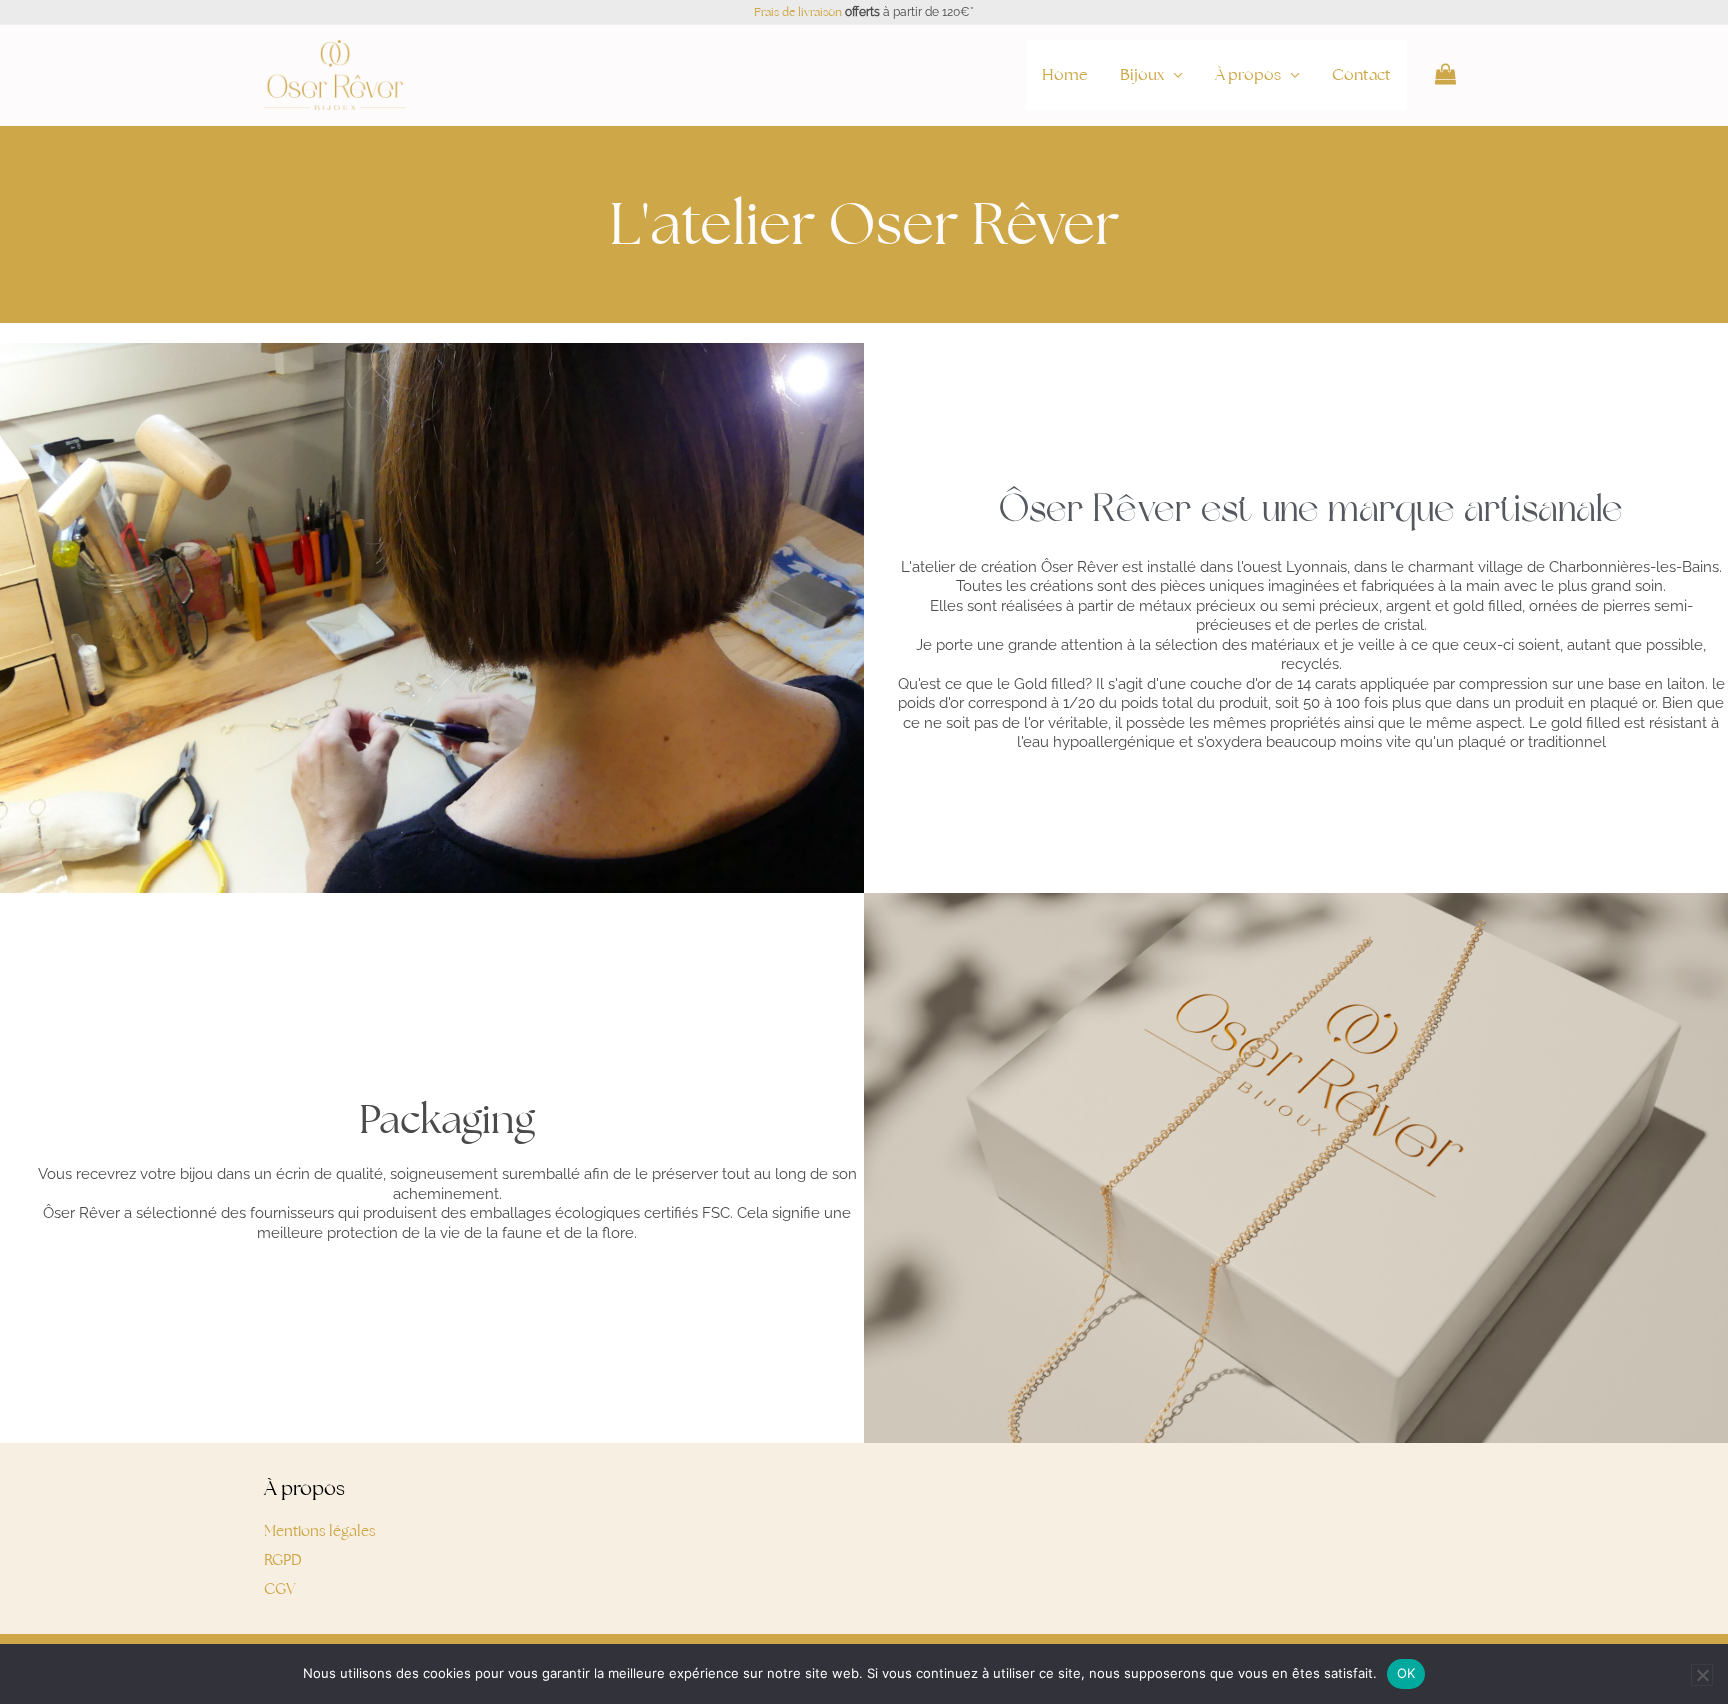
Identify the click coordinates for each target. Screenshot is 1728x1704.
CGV (280, 1588)
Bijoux (1142, 74)
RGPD (283, 1559)
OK (1406, 1673)
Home (1065, 74)
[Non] (1702, 1675)
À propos (1248, 74)
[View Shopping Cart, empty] (1445, 75)
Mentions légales (320, 1530)
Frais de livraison (798, 12)
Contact (1361, 74)
